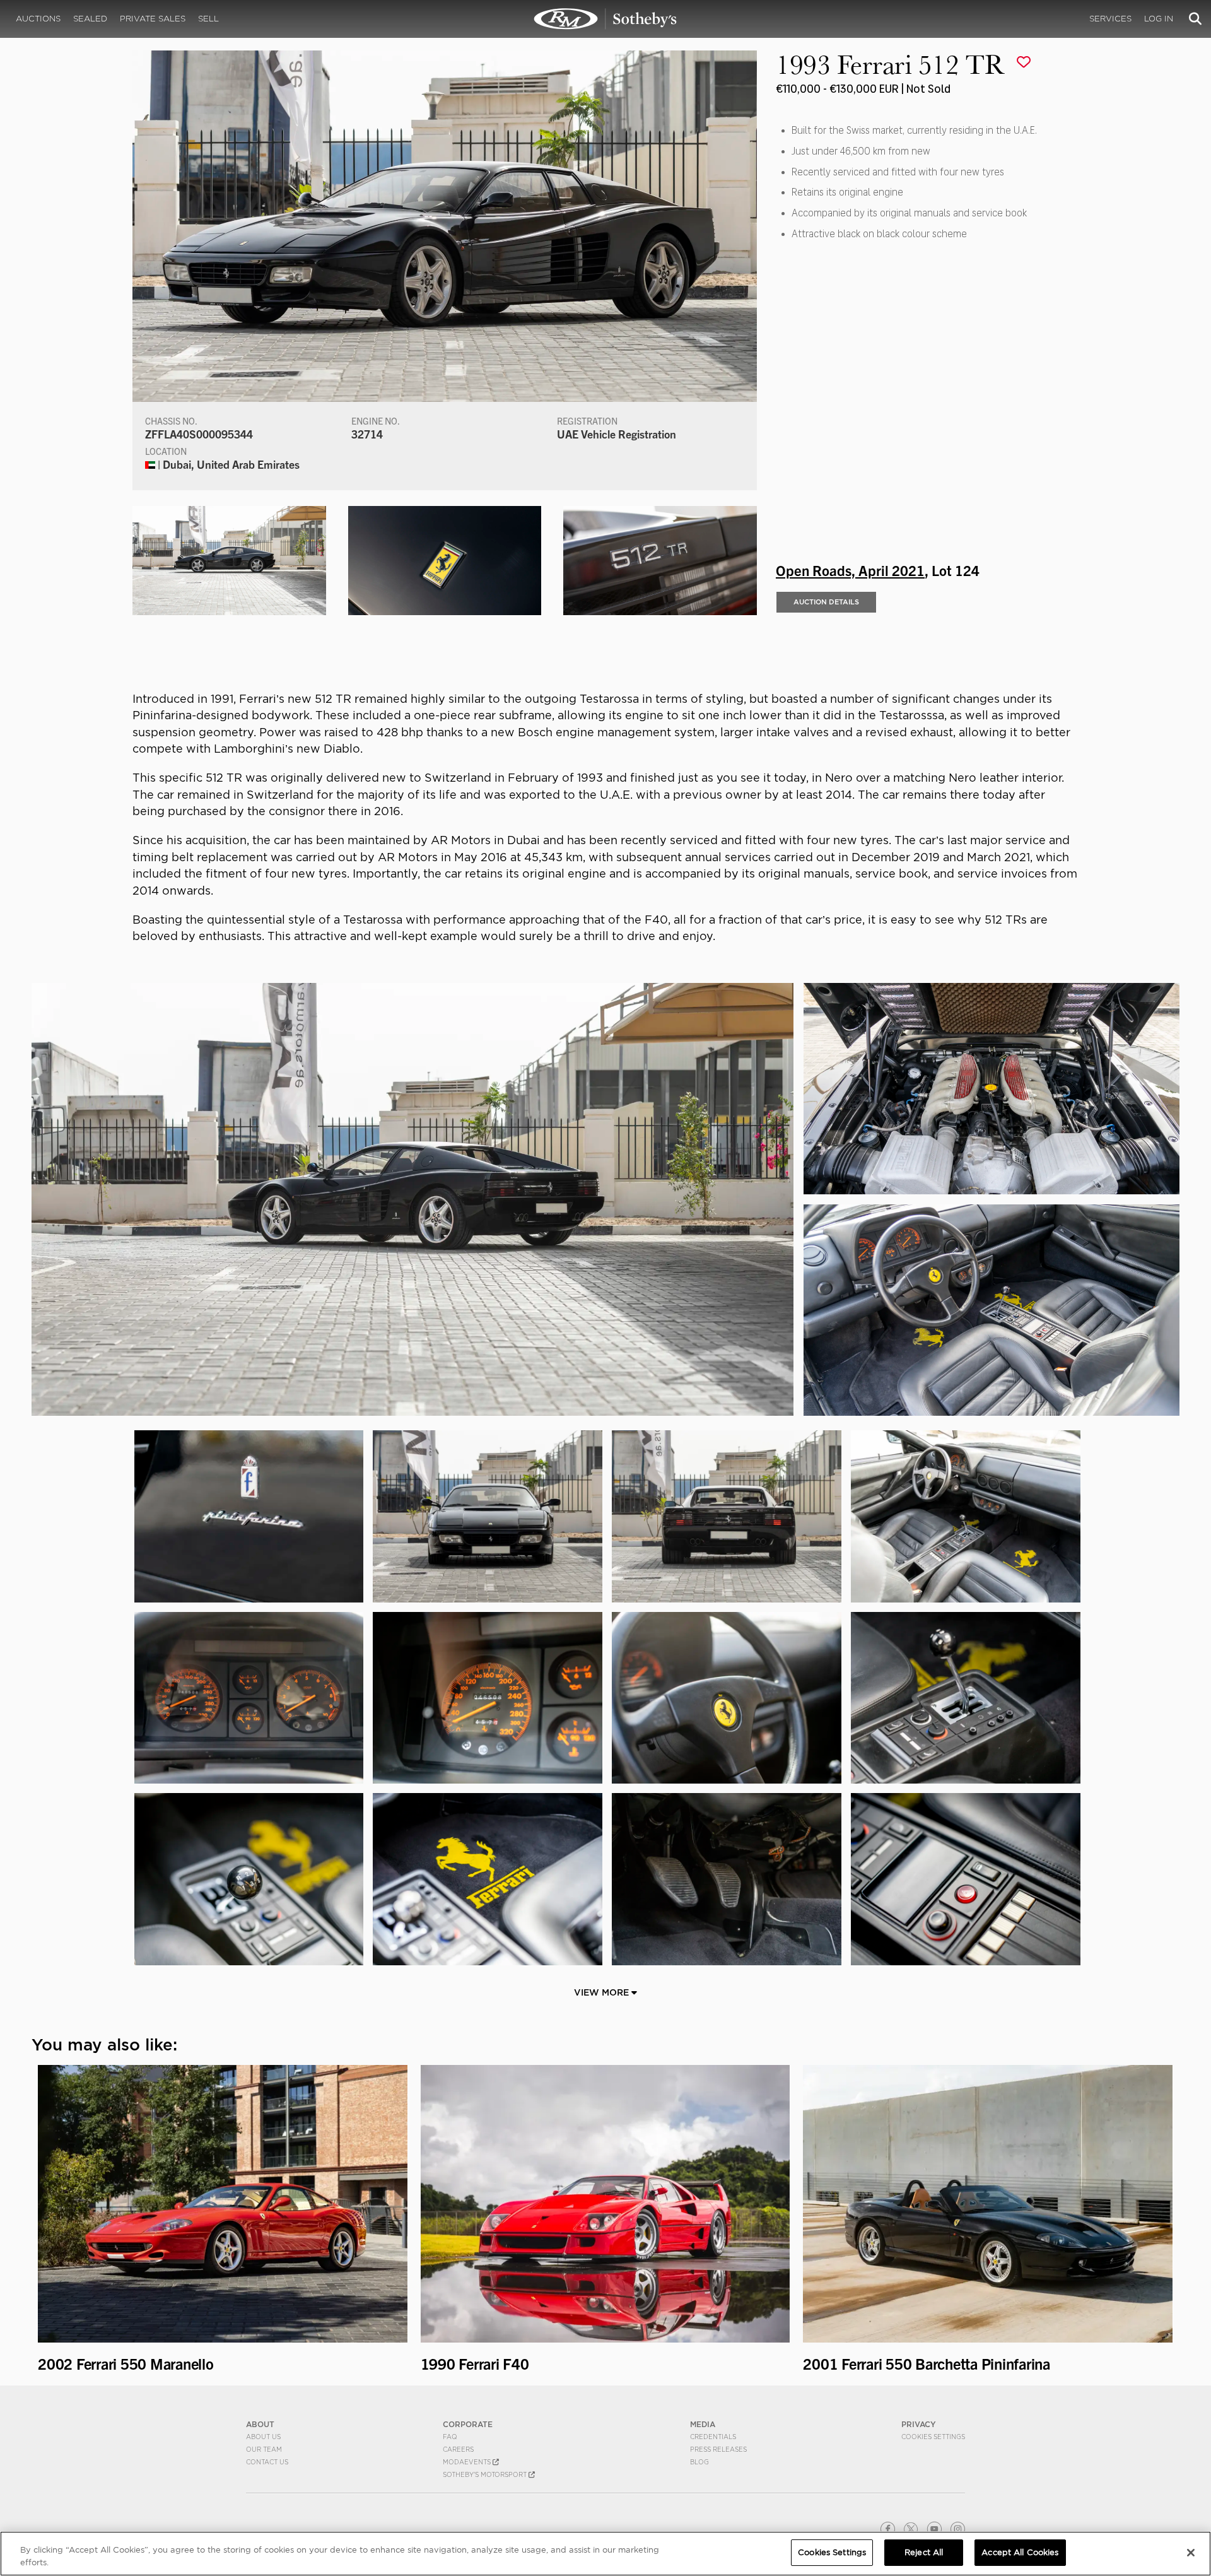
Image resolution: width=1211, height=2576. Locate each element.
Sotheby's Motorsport (486, 2474)
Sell (208, 19)
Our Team (264, 2449)
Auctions (38, 19)
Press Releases (718, 2449)
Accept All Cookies (1020, 2552)
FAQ (450, 2437)
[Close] (1191, 2553)
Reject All (924, 2552)
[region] (605, 2554)
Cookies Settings (933, 2437)
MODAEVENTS (468, 2462)
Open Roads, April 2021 (850, 570)
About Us (263, 2437)
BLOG (699, 2462)
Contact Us (267, 2462)
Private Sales (153, 19)
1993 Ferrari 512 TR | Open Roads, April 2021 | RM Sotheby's (605, 19)
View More (603, 1992)
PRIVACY (919, 2424)
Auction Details (826, 602)
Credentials (713, 2437)
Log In (1159, 19)
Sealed (90, 19)
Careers (458, 2449)
